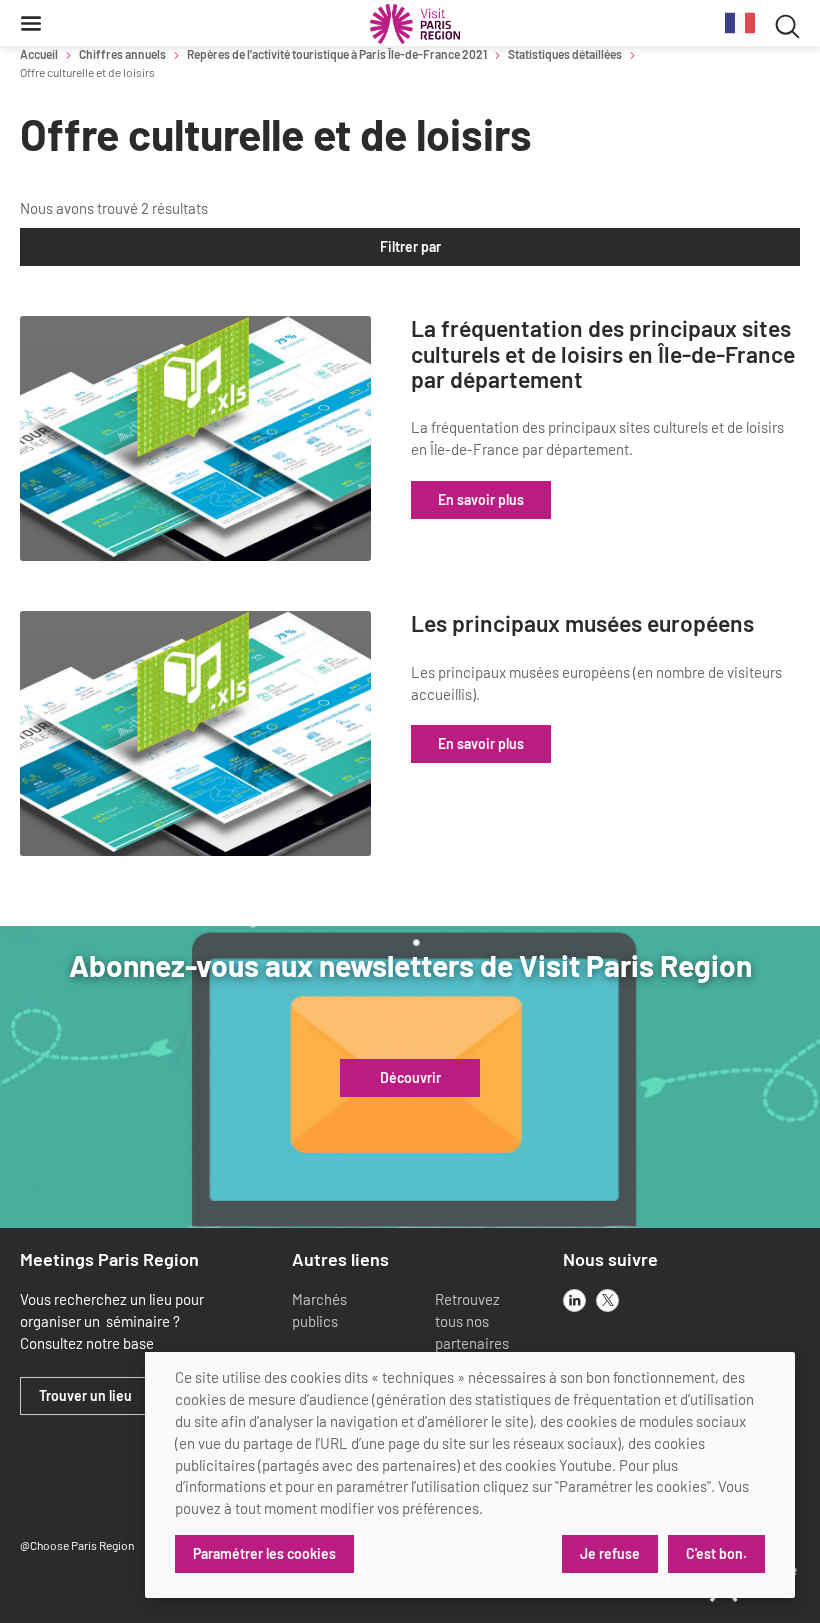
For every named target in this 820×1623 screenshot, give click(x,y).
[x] (607, 1300)
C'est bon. (716, 1553)
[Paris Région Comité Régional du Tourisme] (415, 24)
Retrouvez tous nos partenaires (472, 1321)
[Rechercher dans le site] (787, 23)
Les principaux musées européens (582, 623)
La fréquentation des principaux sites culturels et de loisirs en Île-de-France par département (603, 354)
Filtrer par (410, 246)
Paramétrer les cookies (264, 1553)
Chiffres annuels (122, 54)
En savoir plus (481, 499)
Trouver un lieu (85, 1396)
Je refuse (610, 1553)
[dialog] (470, 1475)
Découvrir (410, 1078)
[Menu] (31, 23)
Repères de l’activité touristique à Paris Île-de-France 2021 (337, 54)
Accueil (39, 54)
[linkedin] (574, 1300)
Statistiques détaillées (565, 54)
